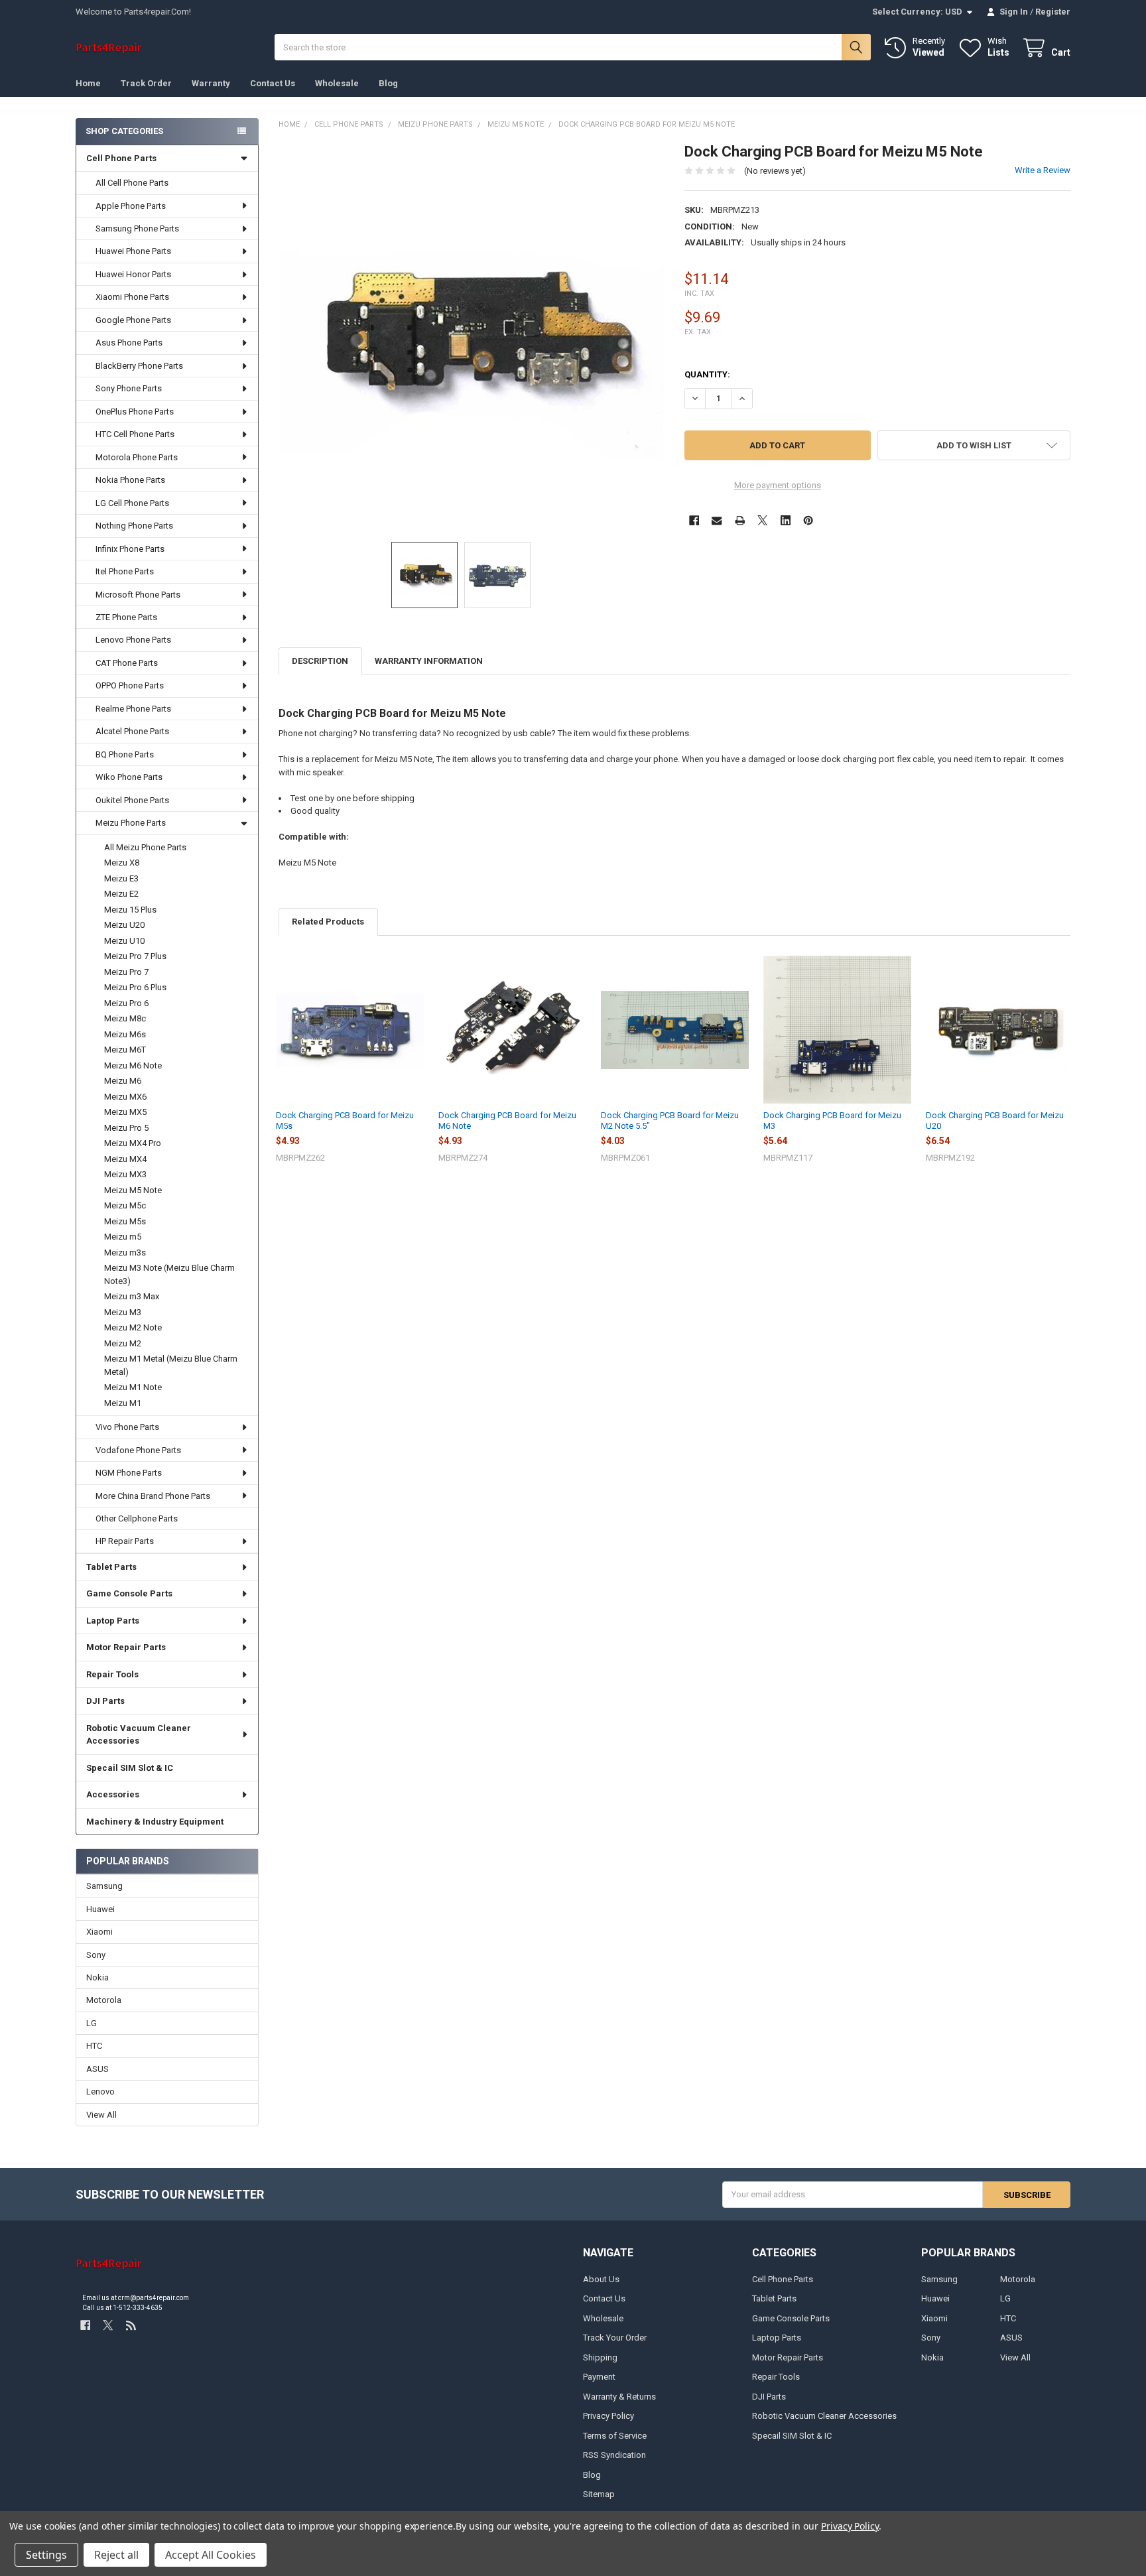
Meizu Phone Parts (131, 823)
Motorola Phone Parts (137, 457)
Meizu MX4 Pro (133, 1143)
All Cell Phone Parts (132, 183)
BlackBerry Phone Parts (139, 366)
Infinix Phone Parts (130, 549)
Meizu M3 (123, 1312)
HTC (94, 2046)
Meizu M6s (125, 1034)
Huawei (100, 1909)
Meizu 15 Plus (130, 910)
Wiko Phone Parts (129, 777)
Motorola (104, 2000)
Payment (599, 2377)
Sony (96, 1955)
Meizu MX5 (125, 1112)
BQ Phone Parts (125, 754)
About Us (601, 2279)
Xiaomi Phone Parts (132, 297)
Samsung (104, 1886)
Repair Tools (112, 1674)
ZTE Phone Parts (126, 617)
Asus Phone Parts (129, 343)
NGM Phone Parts (129, 1473)
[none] (472, 336)
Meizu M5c (125, 1205)
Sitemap (599, 2494)
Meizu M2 (123, 1343)
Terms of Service (615, 2436)
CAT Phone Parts (127, 663)
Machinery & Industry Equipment (155, 1822)
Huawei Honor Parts (133, 274)
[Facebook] (694, 520)
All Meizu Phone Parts (145, 847)
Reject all (116, 2555)
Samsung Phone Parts (137, 228)
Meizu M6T (125, 1050)
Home (88, 83)
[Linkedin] (786, 520)
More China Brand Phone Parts (153, 1496)
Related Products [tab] (328, 922)
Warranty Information (429, 661)
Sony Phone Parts (129, 388)
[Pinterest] (808, 520)
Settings (46, 2555)
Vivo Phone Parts (127, 1427)
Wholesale (337, 83)
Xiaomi (99, 1932)
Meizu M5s (125, 1221)
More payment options (778, 485)
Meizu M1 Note (133, 1387)
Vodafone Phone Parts (138, 1450)
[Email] (717, 520)
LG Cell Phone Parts (132, 503)
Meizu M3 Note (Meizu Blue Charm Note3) (169, 1274)
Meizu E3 (121, 878)
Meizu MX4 (125, 1159)
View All (101, 2115)
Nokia (97, 1977)
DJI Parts (105, 1701)
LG (92, 2023)
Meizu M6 (123, 1081)
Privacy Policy (608, 2416)
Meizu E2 (121, 894)
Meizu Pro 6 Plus (135, 987)
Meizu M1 (123, 1403)
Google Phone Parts (133, 320)
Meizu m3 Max (132, 1296)
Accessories (113, 1794)
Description (320, 661)
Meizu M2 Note (133, 1327)
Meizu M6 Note (133, 1065)
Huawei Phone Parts (133, 251)
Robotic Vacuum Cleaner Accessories (139, 1735)
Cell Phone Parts (121, 158)
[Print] (740, 520)
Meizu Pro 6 (126, 1003)
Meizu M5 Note (133, 1190)
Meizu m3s (125, 1253)
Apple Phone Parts (131, 206)
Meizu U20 (124, 925)
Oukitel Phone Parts (132, 800)
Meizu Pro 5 (126, 1128)
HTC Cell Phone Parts (135, 434)
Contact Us (273, 83)
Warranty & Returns (619, 2397)
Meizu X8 (122, 863)
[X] (762, 520)
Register (1053, 12)
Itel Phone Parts (125, 571)
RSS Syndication (614, 2455)
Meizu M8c (125, 1018)
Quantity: (707, 374)
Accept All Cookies (211, 2555)
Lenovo (100, 2092)
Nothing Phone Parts (134, 526)
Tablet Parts (111, 1567)
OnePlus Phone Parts (135, 412)
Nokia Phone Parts (130, 480)
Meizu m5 (123, 1237)
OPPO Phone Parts (130, 685)
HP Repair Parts (125, 1541)
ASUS (97, 2069)
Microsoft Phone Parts (138, 595)
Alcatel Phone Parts (132, 731)
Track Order (146, 83)
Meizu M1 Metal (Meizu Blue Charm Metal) (171, 1365)
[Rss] (131, 2326)
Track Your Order (615, 2338)
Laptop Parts (113, 1621)
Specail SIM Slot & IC (130, 1768)
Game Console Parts (129, 1593)
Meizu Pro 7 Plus (135, 956)
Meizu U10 (124, 941)
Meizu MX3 (125, 1174)
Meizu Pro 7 (126, 972)
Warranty (211, 83)
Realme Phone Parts (133, 709)
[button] (974, 445)
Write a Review (1043, 170)
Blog (388, 83)
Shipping (600, 2357)
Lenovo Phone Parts (133, 640)
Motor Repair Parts (126, 1647)
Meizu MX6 (125, 1097)
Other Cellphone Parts (137, 1518)
